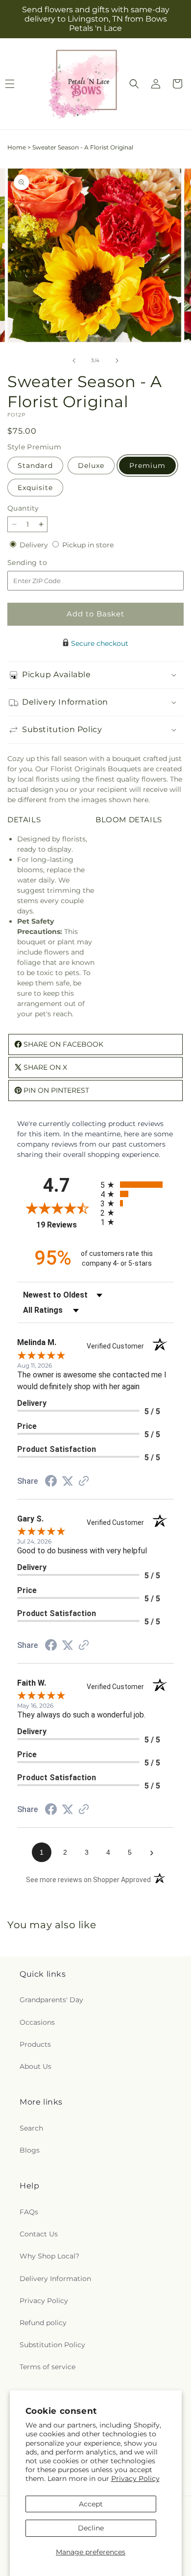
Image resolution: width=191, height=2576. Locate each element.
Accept (91, 2504)
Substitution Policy (52, 2345)
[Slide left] (74, 361)
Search (31, 2128)
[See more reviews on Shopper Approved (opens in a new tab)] (84, 1482)
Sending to (42, 563)
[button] (134, 84)
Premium (147, 466)
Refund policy (43, 2323)
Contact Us (39, 2234)
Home (17, 147)
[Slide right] (117, 361)
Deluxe (91, 466)
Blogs (30, 2150)
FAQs (29, 2212)
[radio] (137, 1185)
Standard (35, 466)
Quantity (23, 508)
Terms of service (48, 2367)
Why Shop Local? (49, 2256)
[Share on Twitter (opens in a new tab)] (68, 1481)
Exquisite (35, 488)
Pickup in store (88, 545)
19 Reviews (66, 1225)
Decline (91, 2528)
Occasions (37, 2022)
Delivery (35, 545)
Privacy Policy (135, 2478)
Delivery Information (55, 2279)
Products (35, 2044)
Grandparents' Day (51, 2000)
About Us (36, 2066)
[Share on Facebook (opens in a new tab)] (51, 1482)
